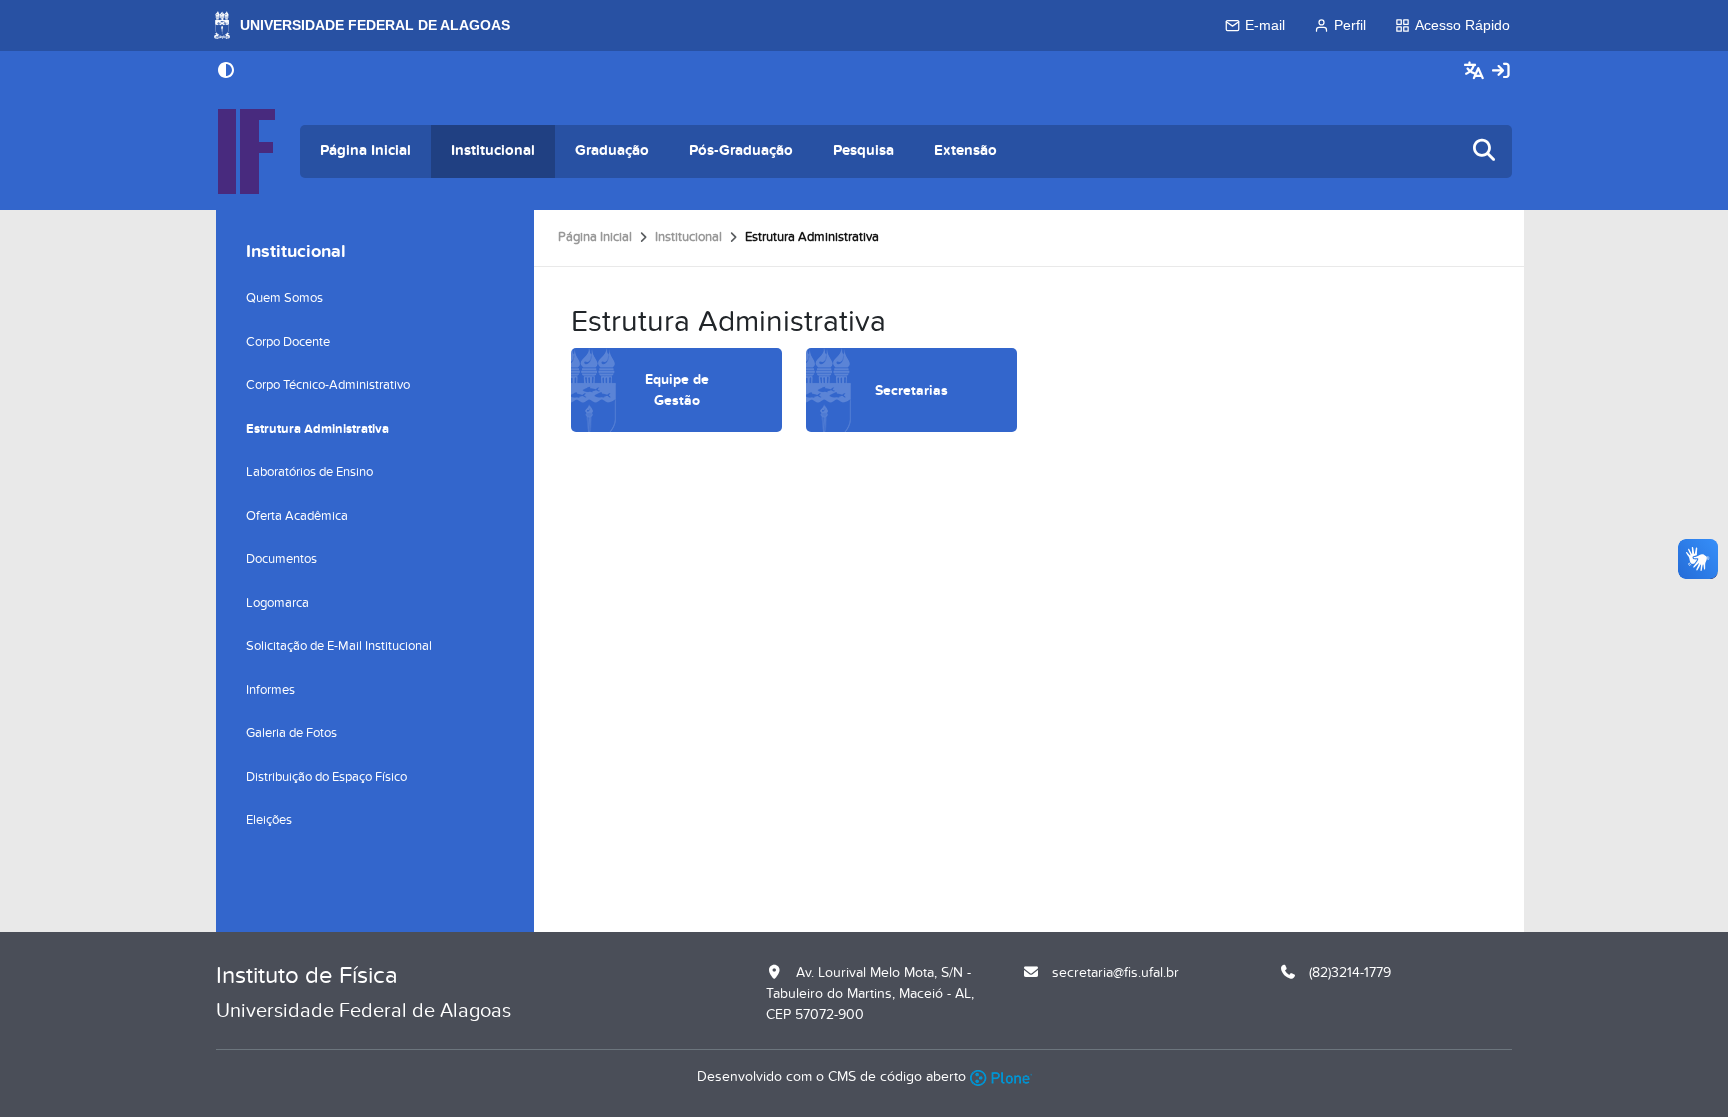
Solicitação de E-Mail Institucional (339, 646)
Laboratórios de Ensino (309, 472)
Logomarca (277, 603)
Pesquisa (863, 150)
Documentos (281, 559)
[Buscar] (1485, 151)
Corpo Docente (288, 342)
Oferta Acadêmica (297, 516)
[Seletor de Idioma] (1476, 71)
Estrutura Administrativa (317, 429)
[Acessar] (1501, 71)
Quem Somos (284, 298)
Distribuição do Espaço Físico (326, 777)
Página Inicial (365, 150)
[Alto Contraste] (226, 72)
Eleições (269, 820)
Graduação (612, 150)
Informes (270, 690)
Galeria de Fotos (291, 733)
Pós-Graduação (741, 150)
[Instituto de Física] (246, 151)
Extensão (965, 150)
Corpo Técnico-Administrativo (328, 385)
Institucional (493, 150)
